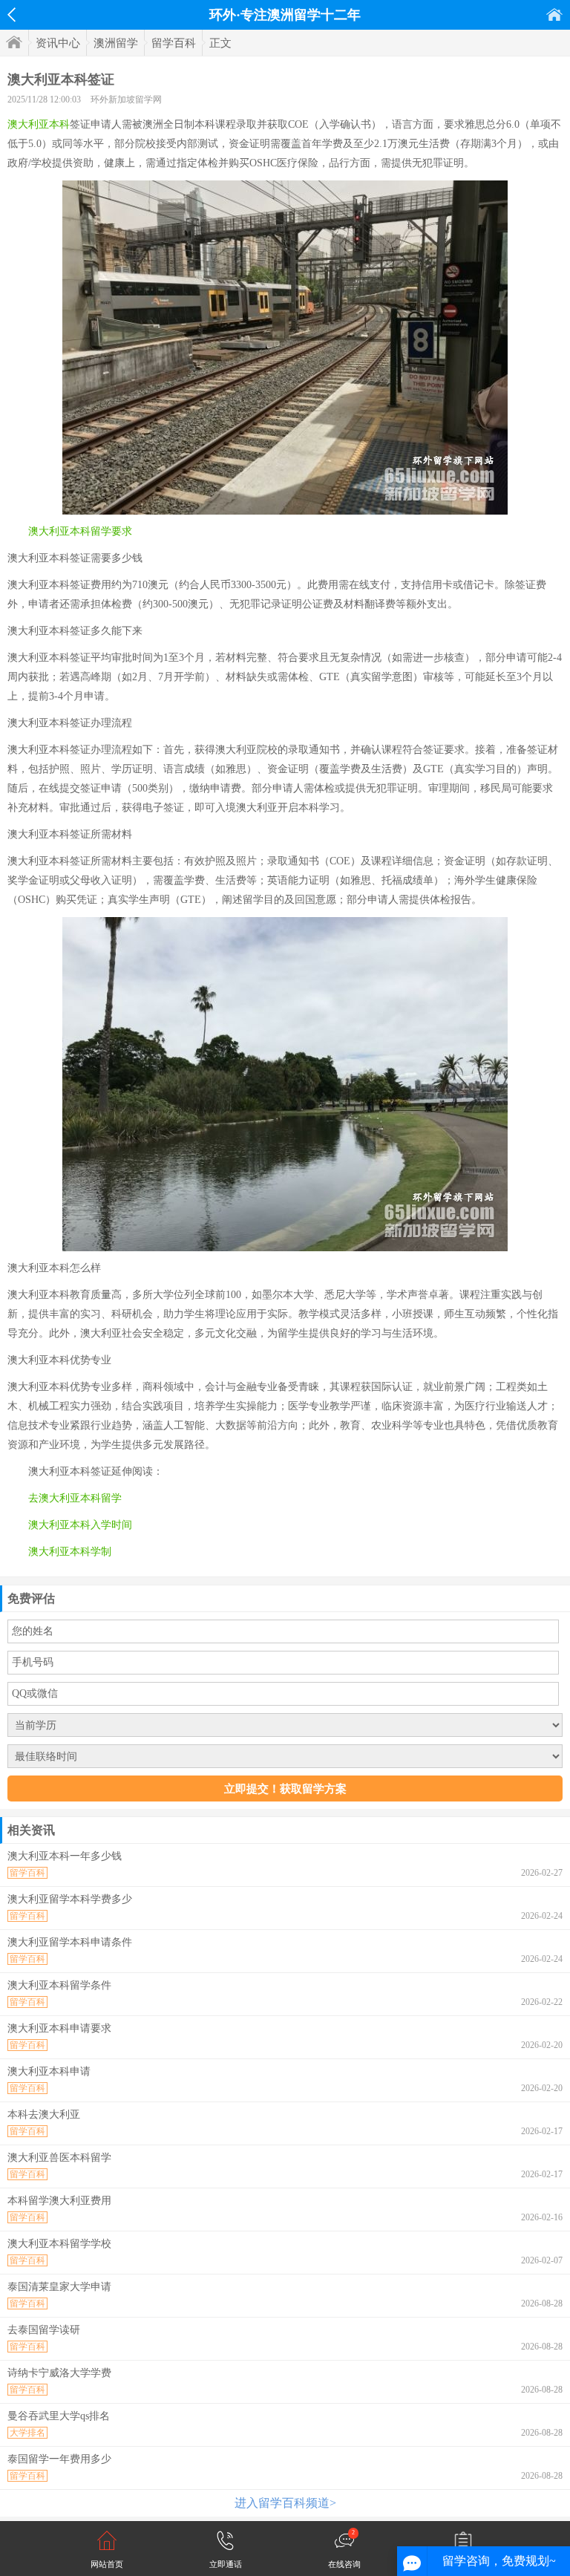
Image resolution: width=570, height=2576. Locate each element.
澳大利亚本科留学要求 (80, 531)
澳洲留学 (116, 43)
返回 (12, 15)
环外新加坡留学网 (126, 100)
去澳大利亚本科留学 (75, 1498)
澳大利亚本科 (39, 124)
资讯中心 (58, 43)
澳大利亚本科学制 (70, 1552)
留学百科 (174, 43)
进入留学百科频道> (285, 2503)
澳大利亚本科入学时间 (80, 1525)
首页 (554, 14)
